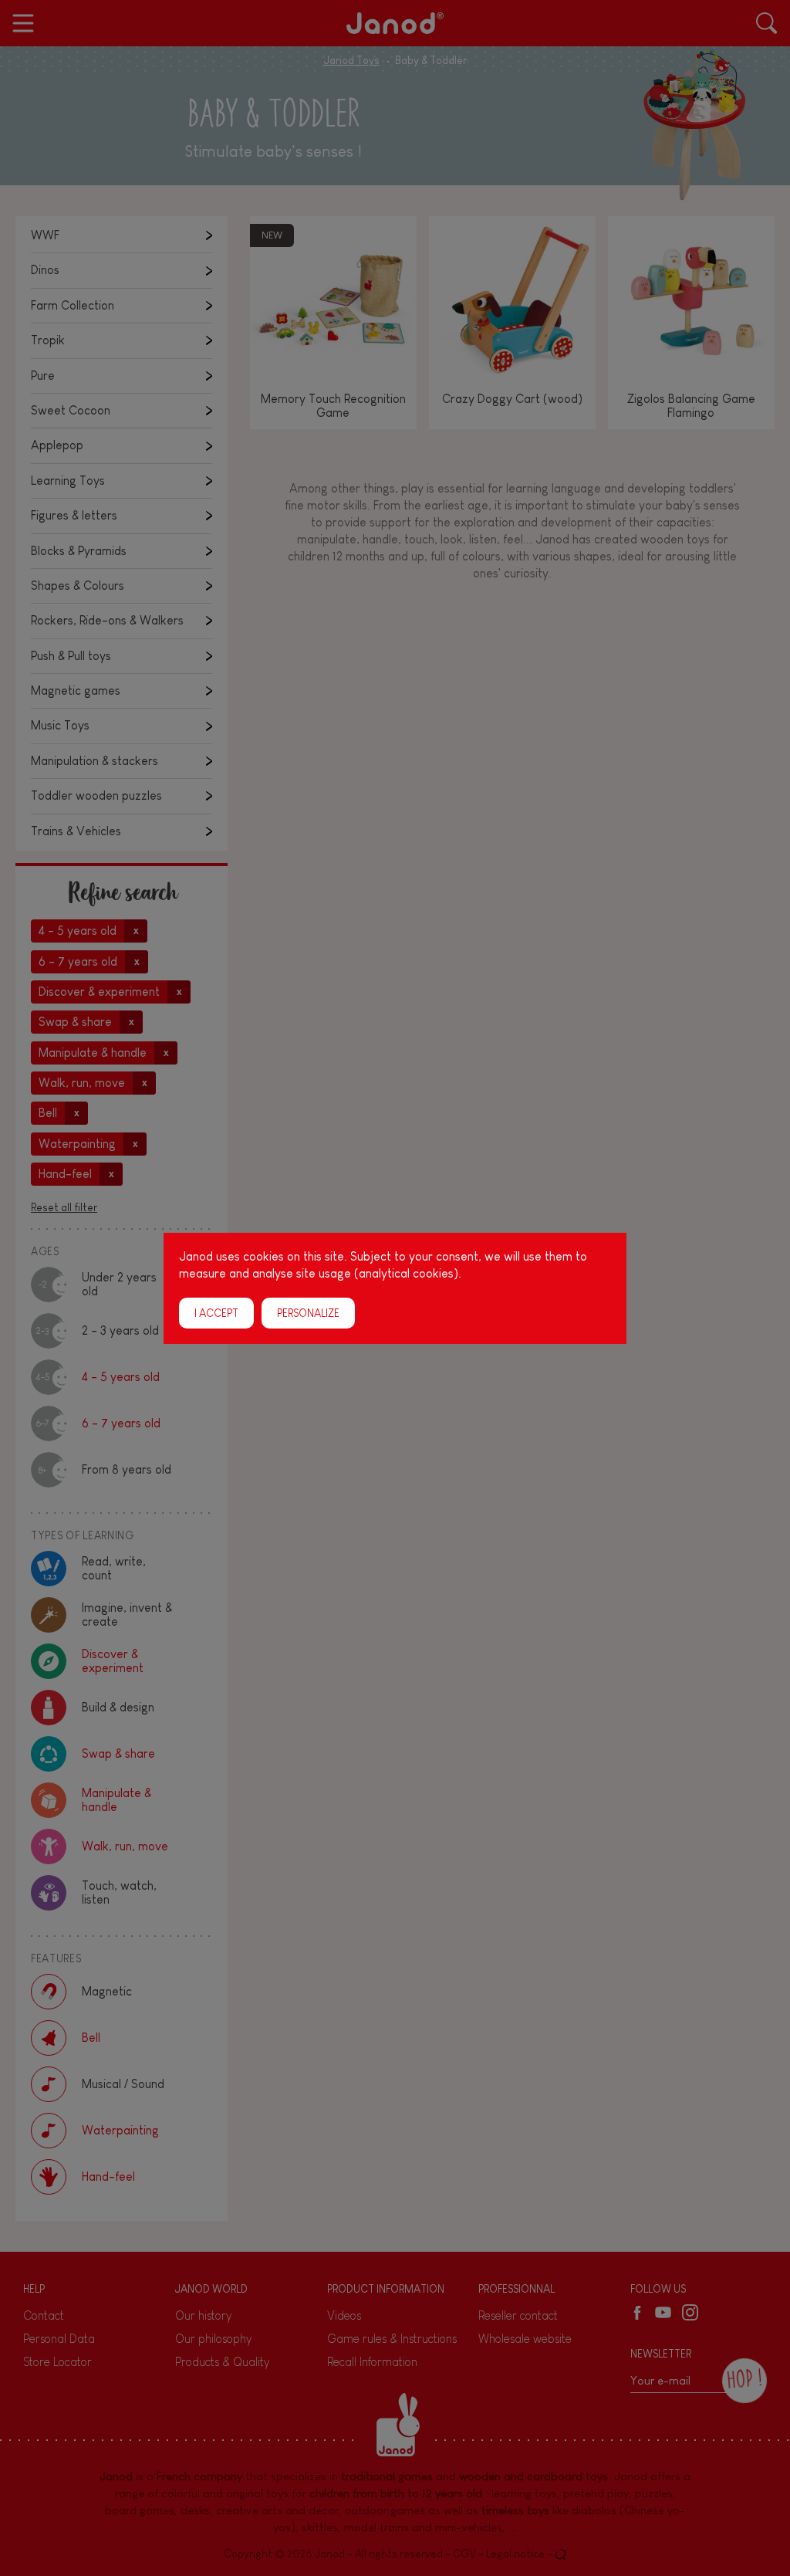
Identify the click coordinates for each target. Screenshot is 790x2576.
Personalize (308, 1312)
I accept (216, 1312)
